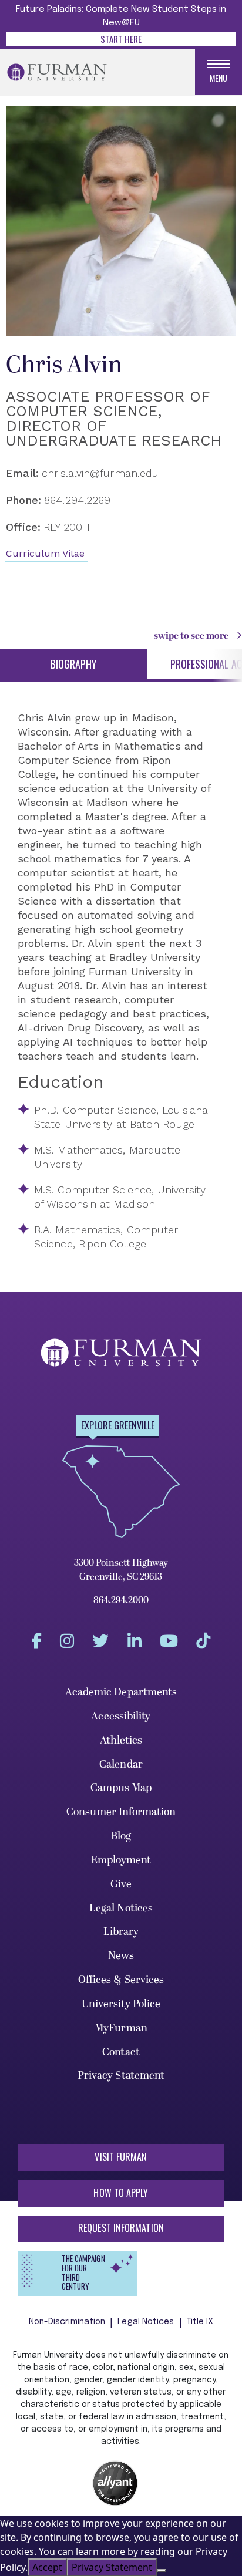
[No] (162, 2571)
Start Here (121, 39)
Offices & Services (121, 1980)
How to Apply (121, 2193)
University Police (121, 2004)
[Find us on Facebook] (37, 1641)
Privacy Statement (121, 2076)
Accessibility (121, 1716)
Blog (121, 1836)
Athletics (121, 1740)
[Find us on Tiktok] (203, 1641)
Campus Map (121, 1788)
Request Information (121, 2228)
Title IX (200, 2322)
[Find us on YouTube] (169, 1641)
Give (121, 1884)
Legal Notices (121, 1908)
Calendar (121, 1764)
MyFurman (121, 2028)
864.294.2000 (121, 1600)
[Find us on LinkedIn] (135, 1641)
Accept (47, 2567)
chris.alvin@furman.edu (100, 473)
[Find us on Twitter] (100, 1641)
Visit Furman (121, 2157)
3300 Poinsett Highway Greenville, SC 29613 (121, 1570)
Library (121, 1932)
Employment (121, 1860)
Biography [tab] (73, 664)
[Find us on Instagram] (67, 1641)
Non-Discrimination (67, 2322)
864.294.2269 (77, 500)
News (121, 1956)
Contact (121, 2052)
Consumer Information (121, 1812)
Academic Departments (121, 1692)
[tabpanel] (115, 981)
